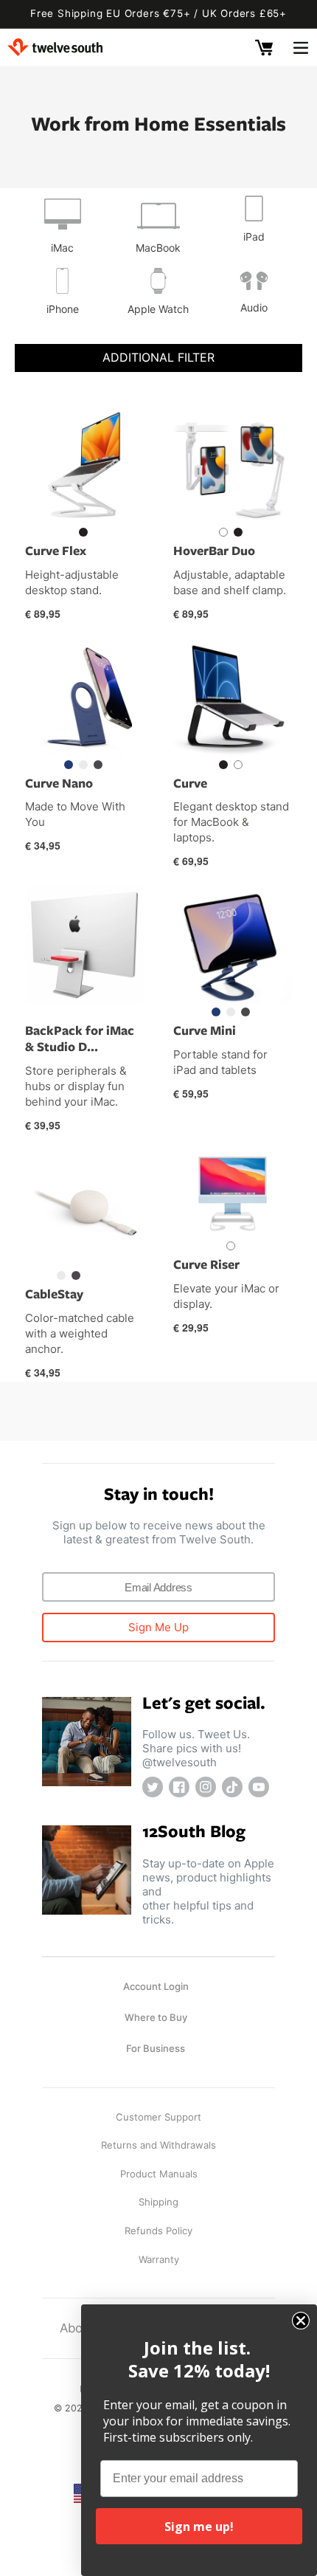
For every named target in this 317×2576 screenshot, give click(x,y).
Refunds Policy (158, 2231)
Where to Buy (156, 2017)
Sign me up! (199, 2527)
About (77, 2328)
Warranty (159, 2259)
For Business (156, 2048)
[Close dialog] (301, 2321)
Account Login (156, 1986)
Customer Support (158, 2117)
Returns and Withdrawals (158, 2145)
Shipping (158, 2202)
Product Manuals (159, 2174)
